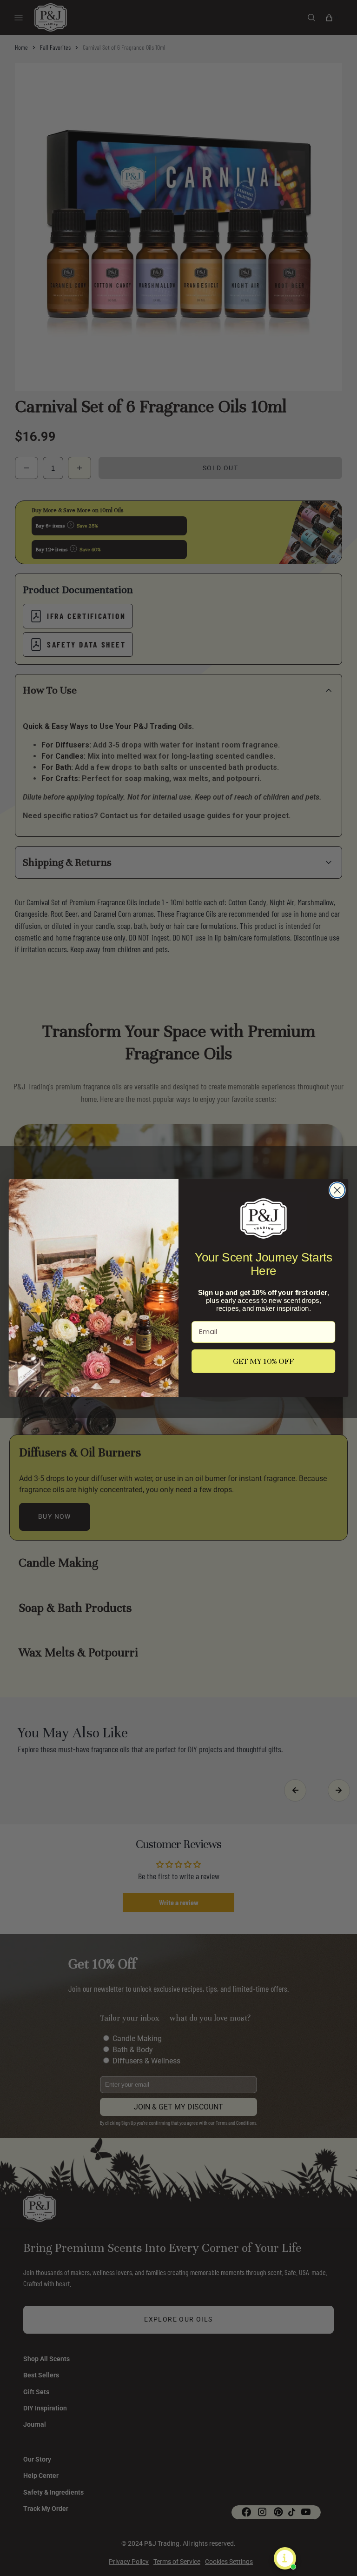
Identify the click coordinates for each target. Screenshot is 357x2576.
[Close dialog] (337, 1190)
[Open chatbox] (285, 2558)
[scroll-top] (336, 2555)
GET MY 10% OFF (264, 1361)
